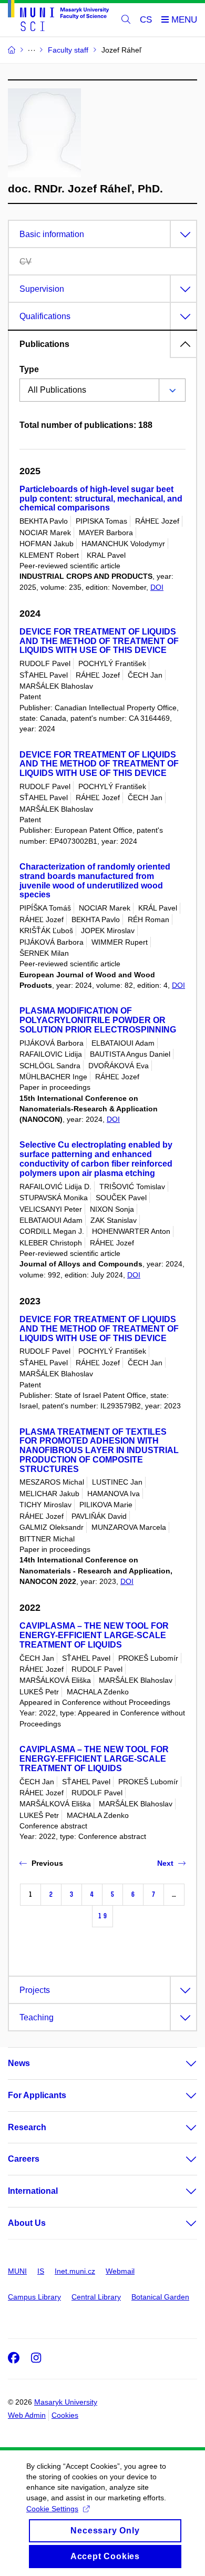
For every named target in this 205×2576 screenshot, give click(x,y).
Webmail (120, 2271)
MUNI (17, 2271)
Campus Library (34, 2297)
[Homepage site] (58, 17)
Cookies (65, 2415)
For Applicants (37, 2095)
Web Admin (27, 2415)
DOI (157, 587)
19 (102, 1916)
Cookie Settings (52, 2509)
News (19, 2063)
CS (146, 20)
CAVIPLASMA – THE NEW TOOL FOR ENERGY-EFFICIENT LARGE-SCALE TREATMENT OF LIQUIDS (94, 1635)
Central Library (96, 2297)
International (33, 2191)
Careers (24, 2159)
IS (41, 2271)
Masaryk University (66, 2402)
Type (29, 369)
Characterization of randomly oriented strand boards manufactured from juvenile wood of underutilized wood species (95, 881)
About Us (27, 2223)
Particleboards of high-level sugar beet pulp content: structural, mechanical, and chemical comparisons (101, 499)
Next (165, 1863)
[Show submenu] (181, 2063)
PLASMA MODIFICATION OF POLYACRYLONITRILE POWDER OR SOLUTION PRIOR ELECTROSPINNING (98, 1020)
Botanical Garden (160, 2297)
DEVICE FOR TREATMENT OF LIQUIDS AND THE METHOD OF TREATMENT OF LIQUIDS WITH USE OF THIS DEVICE (99, 641)
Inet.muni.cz (75, 2271)
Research (27, 2127)
